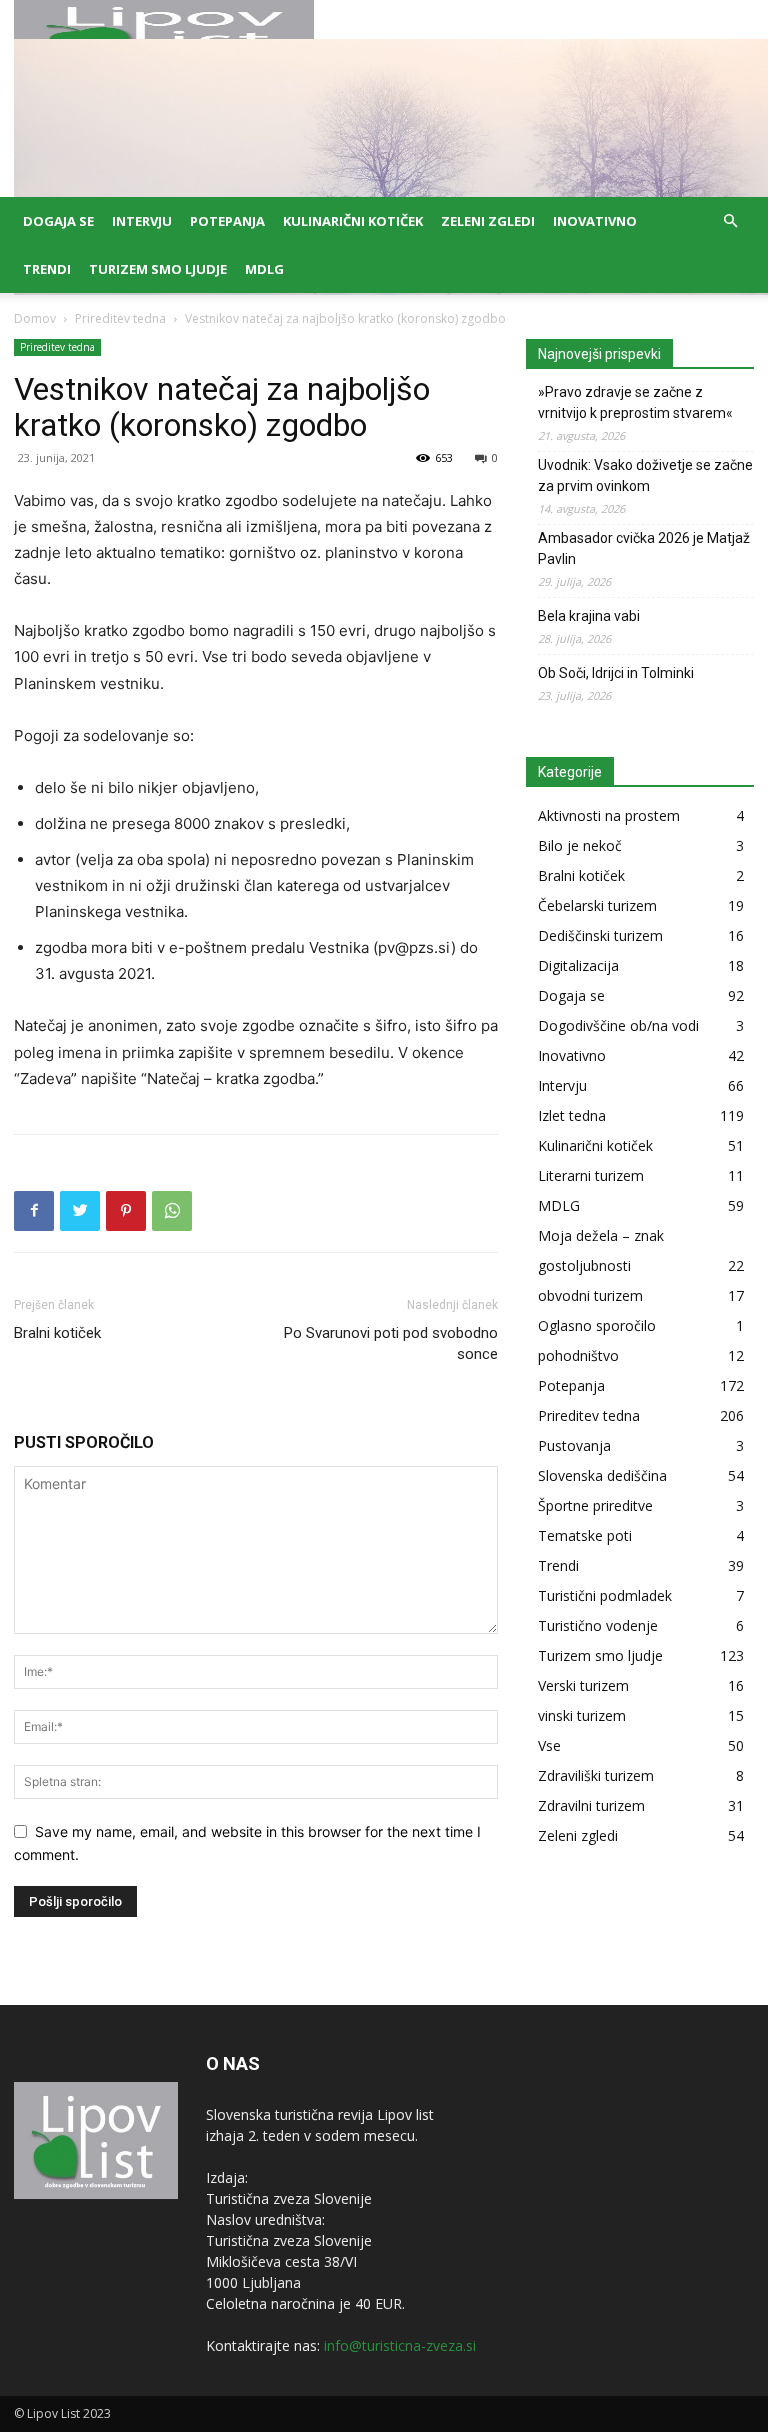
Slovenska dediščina (602, 1475)
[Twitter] (80, 1211)
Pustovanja (574, 1445)
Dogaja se (58, 221)
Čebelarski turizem (597, 905)
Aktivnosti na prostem (609, 815)
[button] (730, 221)
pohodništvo (578, 1355)
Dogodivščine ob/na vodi (618, 1025)
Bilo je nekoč (580, 845)
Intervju (142, 221)
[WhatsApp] (172, 1211)
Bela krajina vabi (589, 616)
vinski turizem (582, 1715)
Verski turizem (583, 1685)
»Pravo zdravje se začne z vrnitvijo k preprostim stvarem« (635, 402)
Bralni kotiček (57, 1333)
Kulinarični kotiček (353, 221)
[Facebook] (34, 1211)
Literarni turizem (591, 1175)
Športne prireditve (595, 1505)
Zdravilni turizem (591, 1805)
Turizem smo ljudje (158, 269)
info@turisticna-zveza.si (400, 2345)
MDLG (264, 269)
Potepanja (227, 221)
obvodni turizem (590, 1295)
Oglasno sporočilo (597, 1325)
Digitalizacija (578, 965)
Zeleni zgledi (488, 221)
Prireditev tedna (120, 318)
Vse (549, 1745)
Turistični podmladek (605, 1595)
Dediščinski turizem (600, 935)
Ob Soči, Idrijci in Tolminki (616, 673)
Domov (35, 318)
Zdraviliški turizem (596, 1775)
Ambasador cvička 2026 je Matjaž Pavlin (644, 548)
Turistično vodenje (598, 1625)
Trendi (47, 269)
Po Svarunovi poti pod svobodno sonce (391, 1343)
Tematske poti (585, 1535)
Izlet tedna (572, 1115)
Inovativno (595, 221)
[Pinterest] (126, 1211)
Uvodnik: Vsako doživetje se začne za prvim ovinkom (645, 475)
